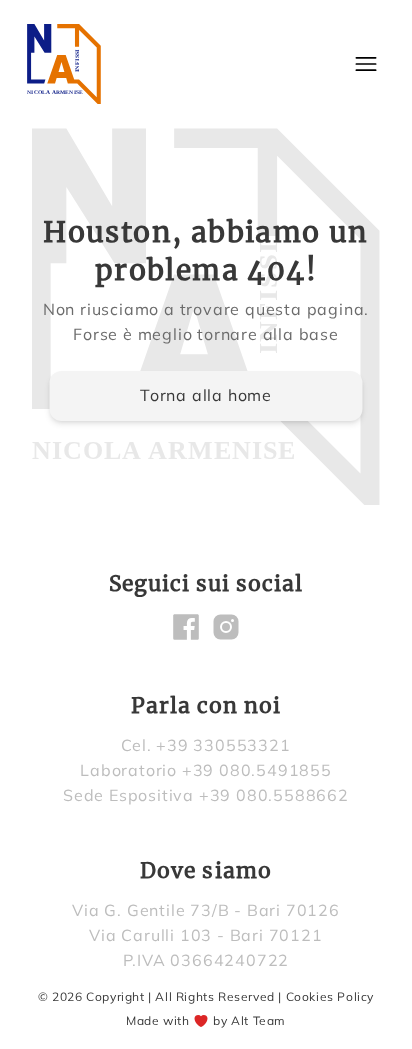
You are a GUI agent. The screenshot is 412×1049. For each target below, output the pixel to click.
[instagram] (226, 627)
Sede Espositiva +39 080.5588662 (206, 795)
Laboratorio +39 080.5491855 (206, 770)
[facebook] (186, 627)
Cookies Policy (330, 996)
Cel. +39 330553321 (205, 745)
